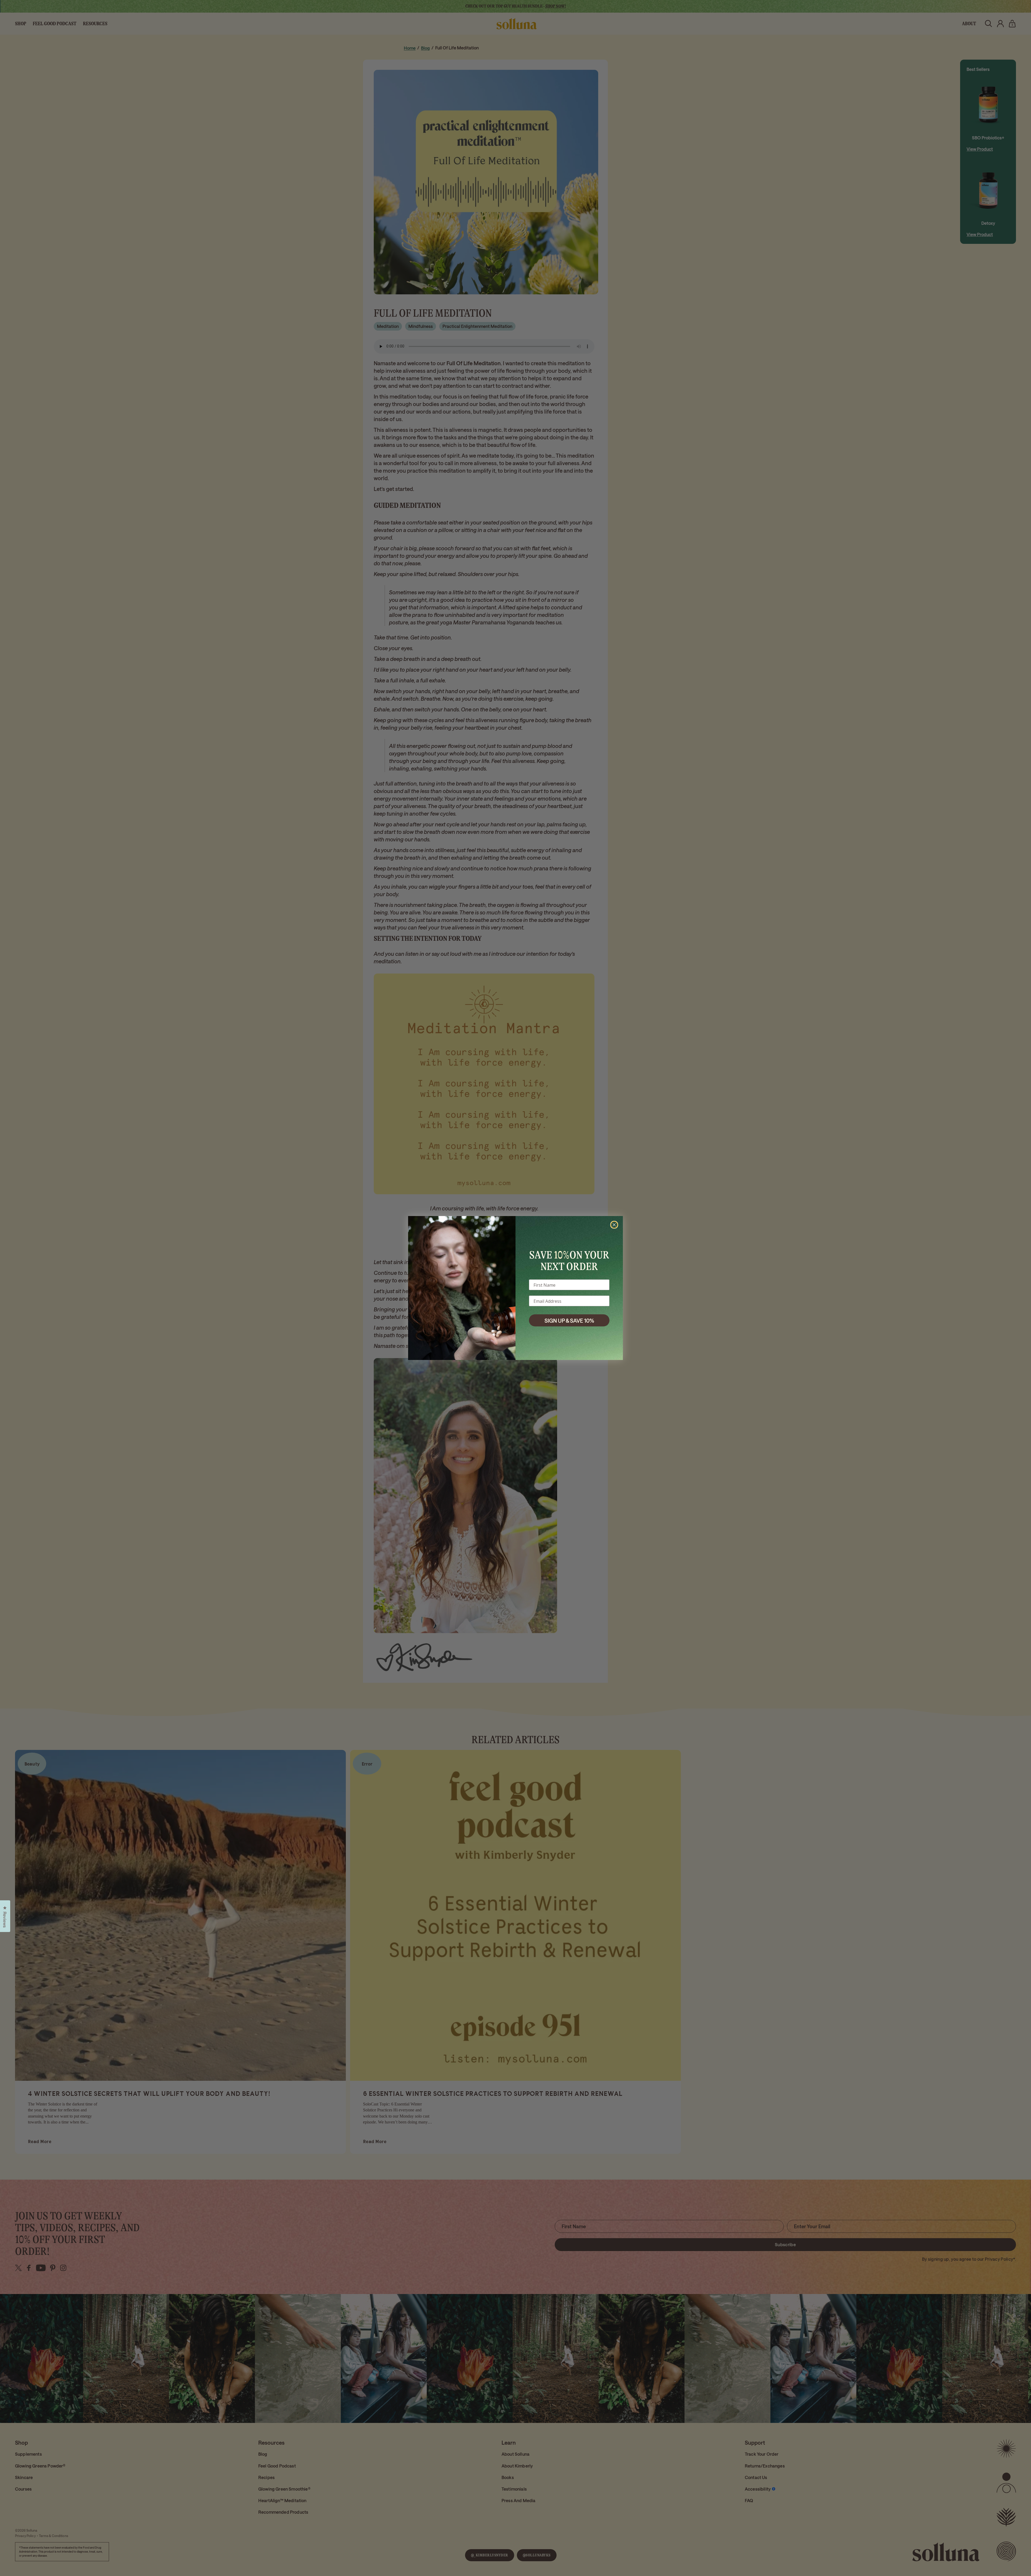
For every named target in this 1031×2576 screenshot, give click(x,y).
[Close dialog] (614, 1225)
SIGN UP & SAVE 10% (569, 1320)
